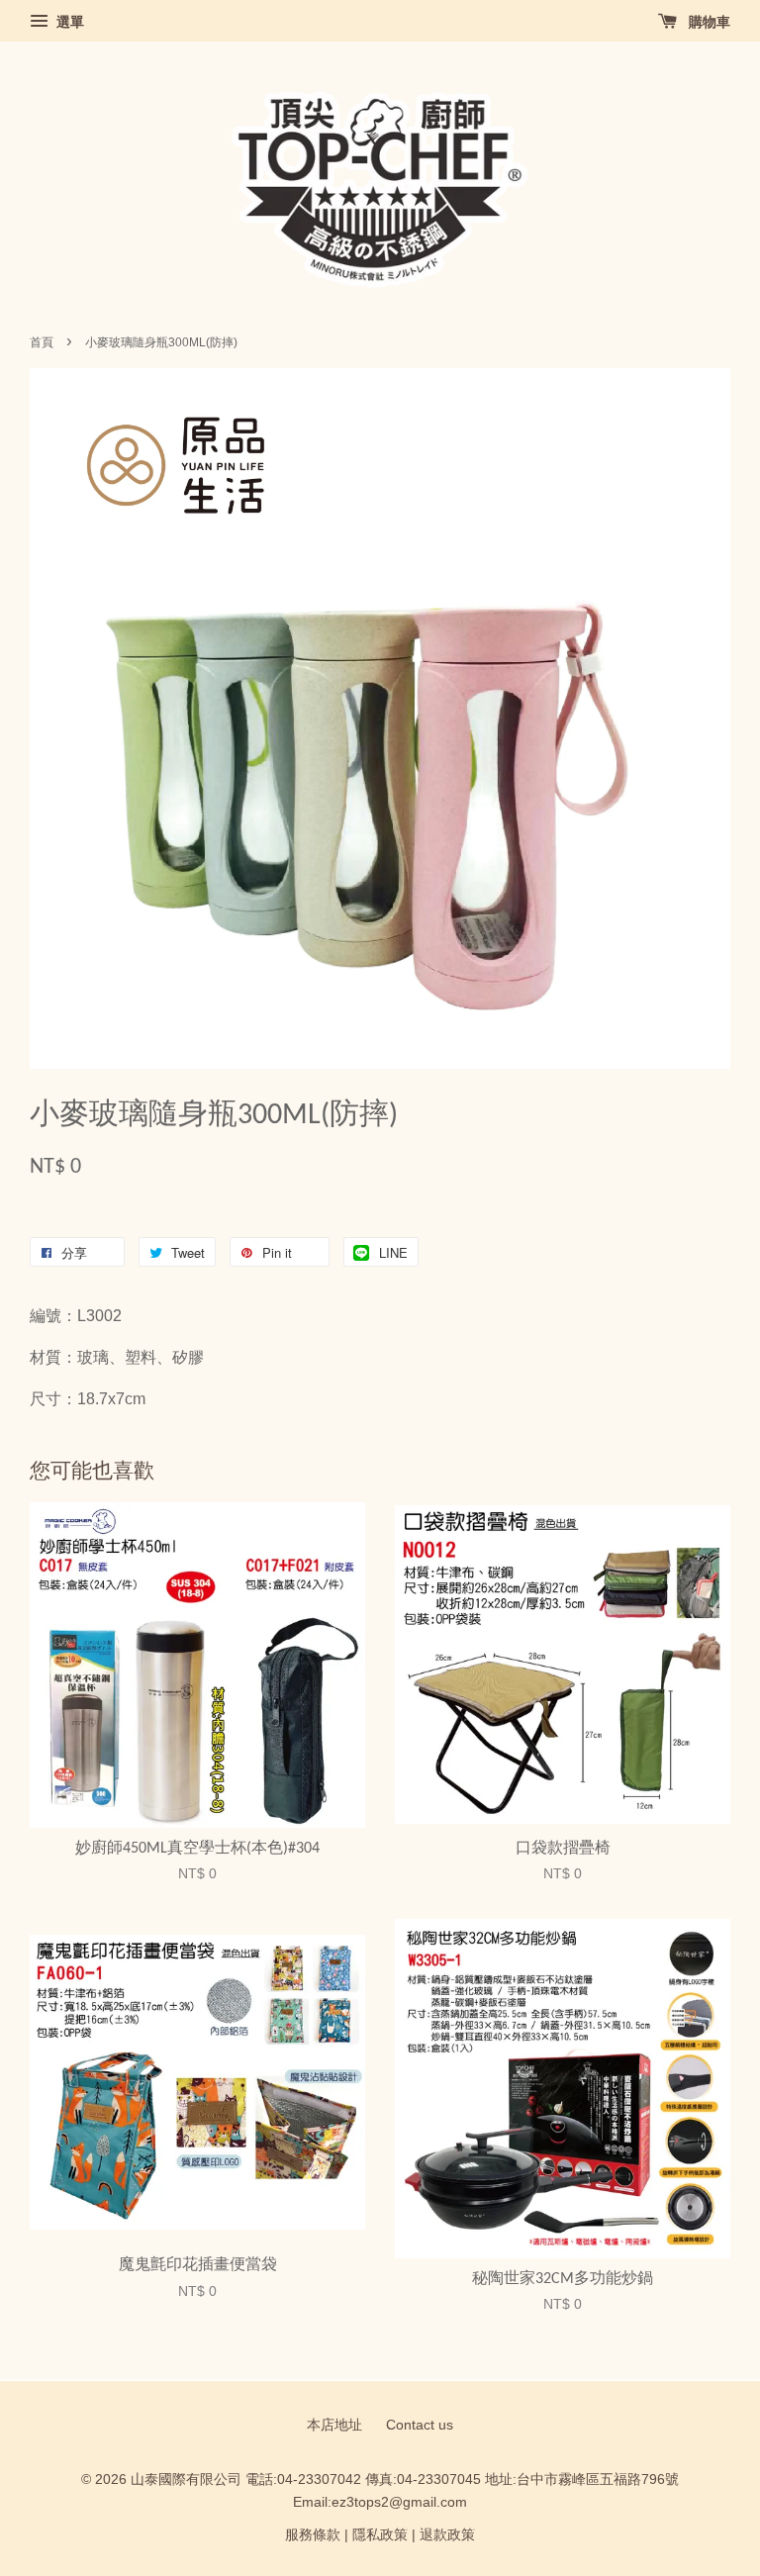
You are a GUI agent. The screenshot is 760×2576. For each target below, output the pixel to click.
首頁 (42, 342)
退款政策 (447, 2535)
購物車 (708, 22)
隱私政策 (380, 2535)
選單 (68, 22)
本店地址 (334, 2425)
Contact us (420, 2425)
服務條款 (313, 2535)
